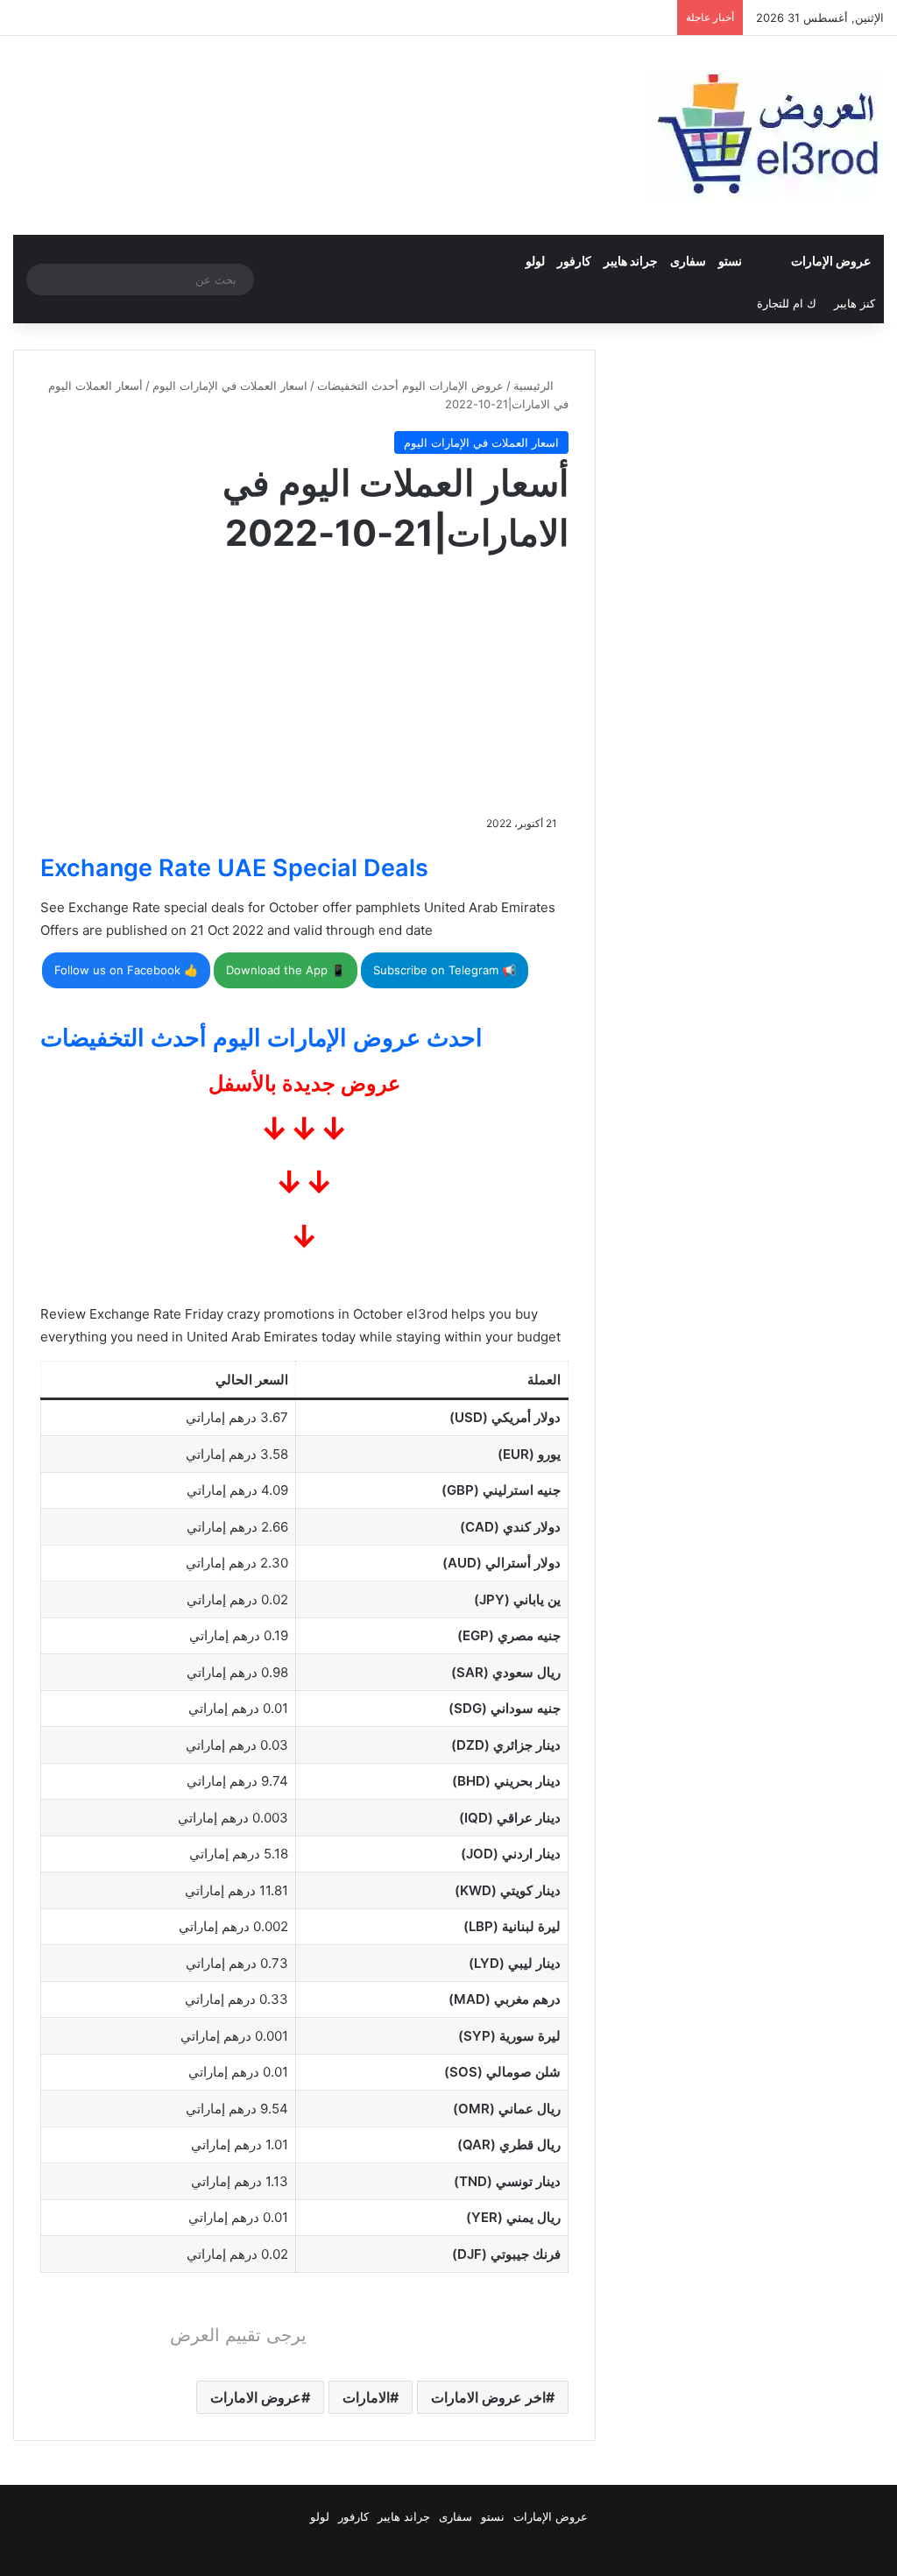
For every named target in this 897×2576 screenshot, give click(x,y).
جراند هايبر (631, 261)
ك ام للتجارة (787, 303)
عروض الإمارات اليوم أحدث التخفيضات (410, 386)
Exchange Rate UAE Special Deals (234, 868)
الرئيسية (535, 386)
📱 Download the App (286, 970)
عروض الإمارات (831, 261)
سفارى (688, 261)
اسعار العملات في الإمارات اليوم (230, 386)
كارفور (574, 261)
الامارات (366, 2397)
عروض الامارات (256, 2397)
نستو (730, 261)
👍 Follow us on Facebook (126, 970)
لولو (535, 261)
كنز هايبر (855, 303)
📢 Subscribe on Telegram (445, 970)
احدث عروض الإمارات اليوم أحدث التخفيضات (261, 1038)
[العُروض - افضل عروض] (766, 135)
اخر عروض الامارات (488, 2397)
